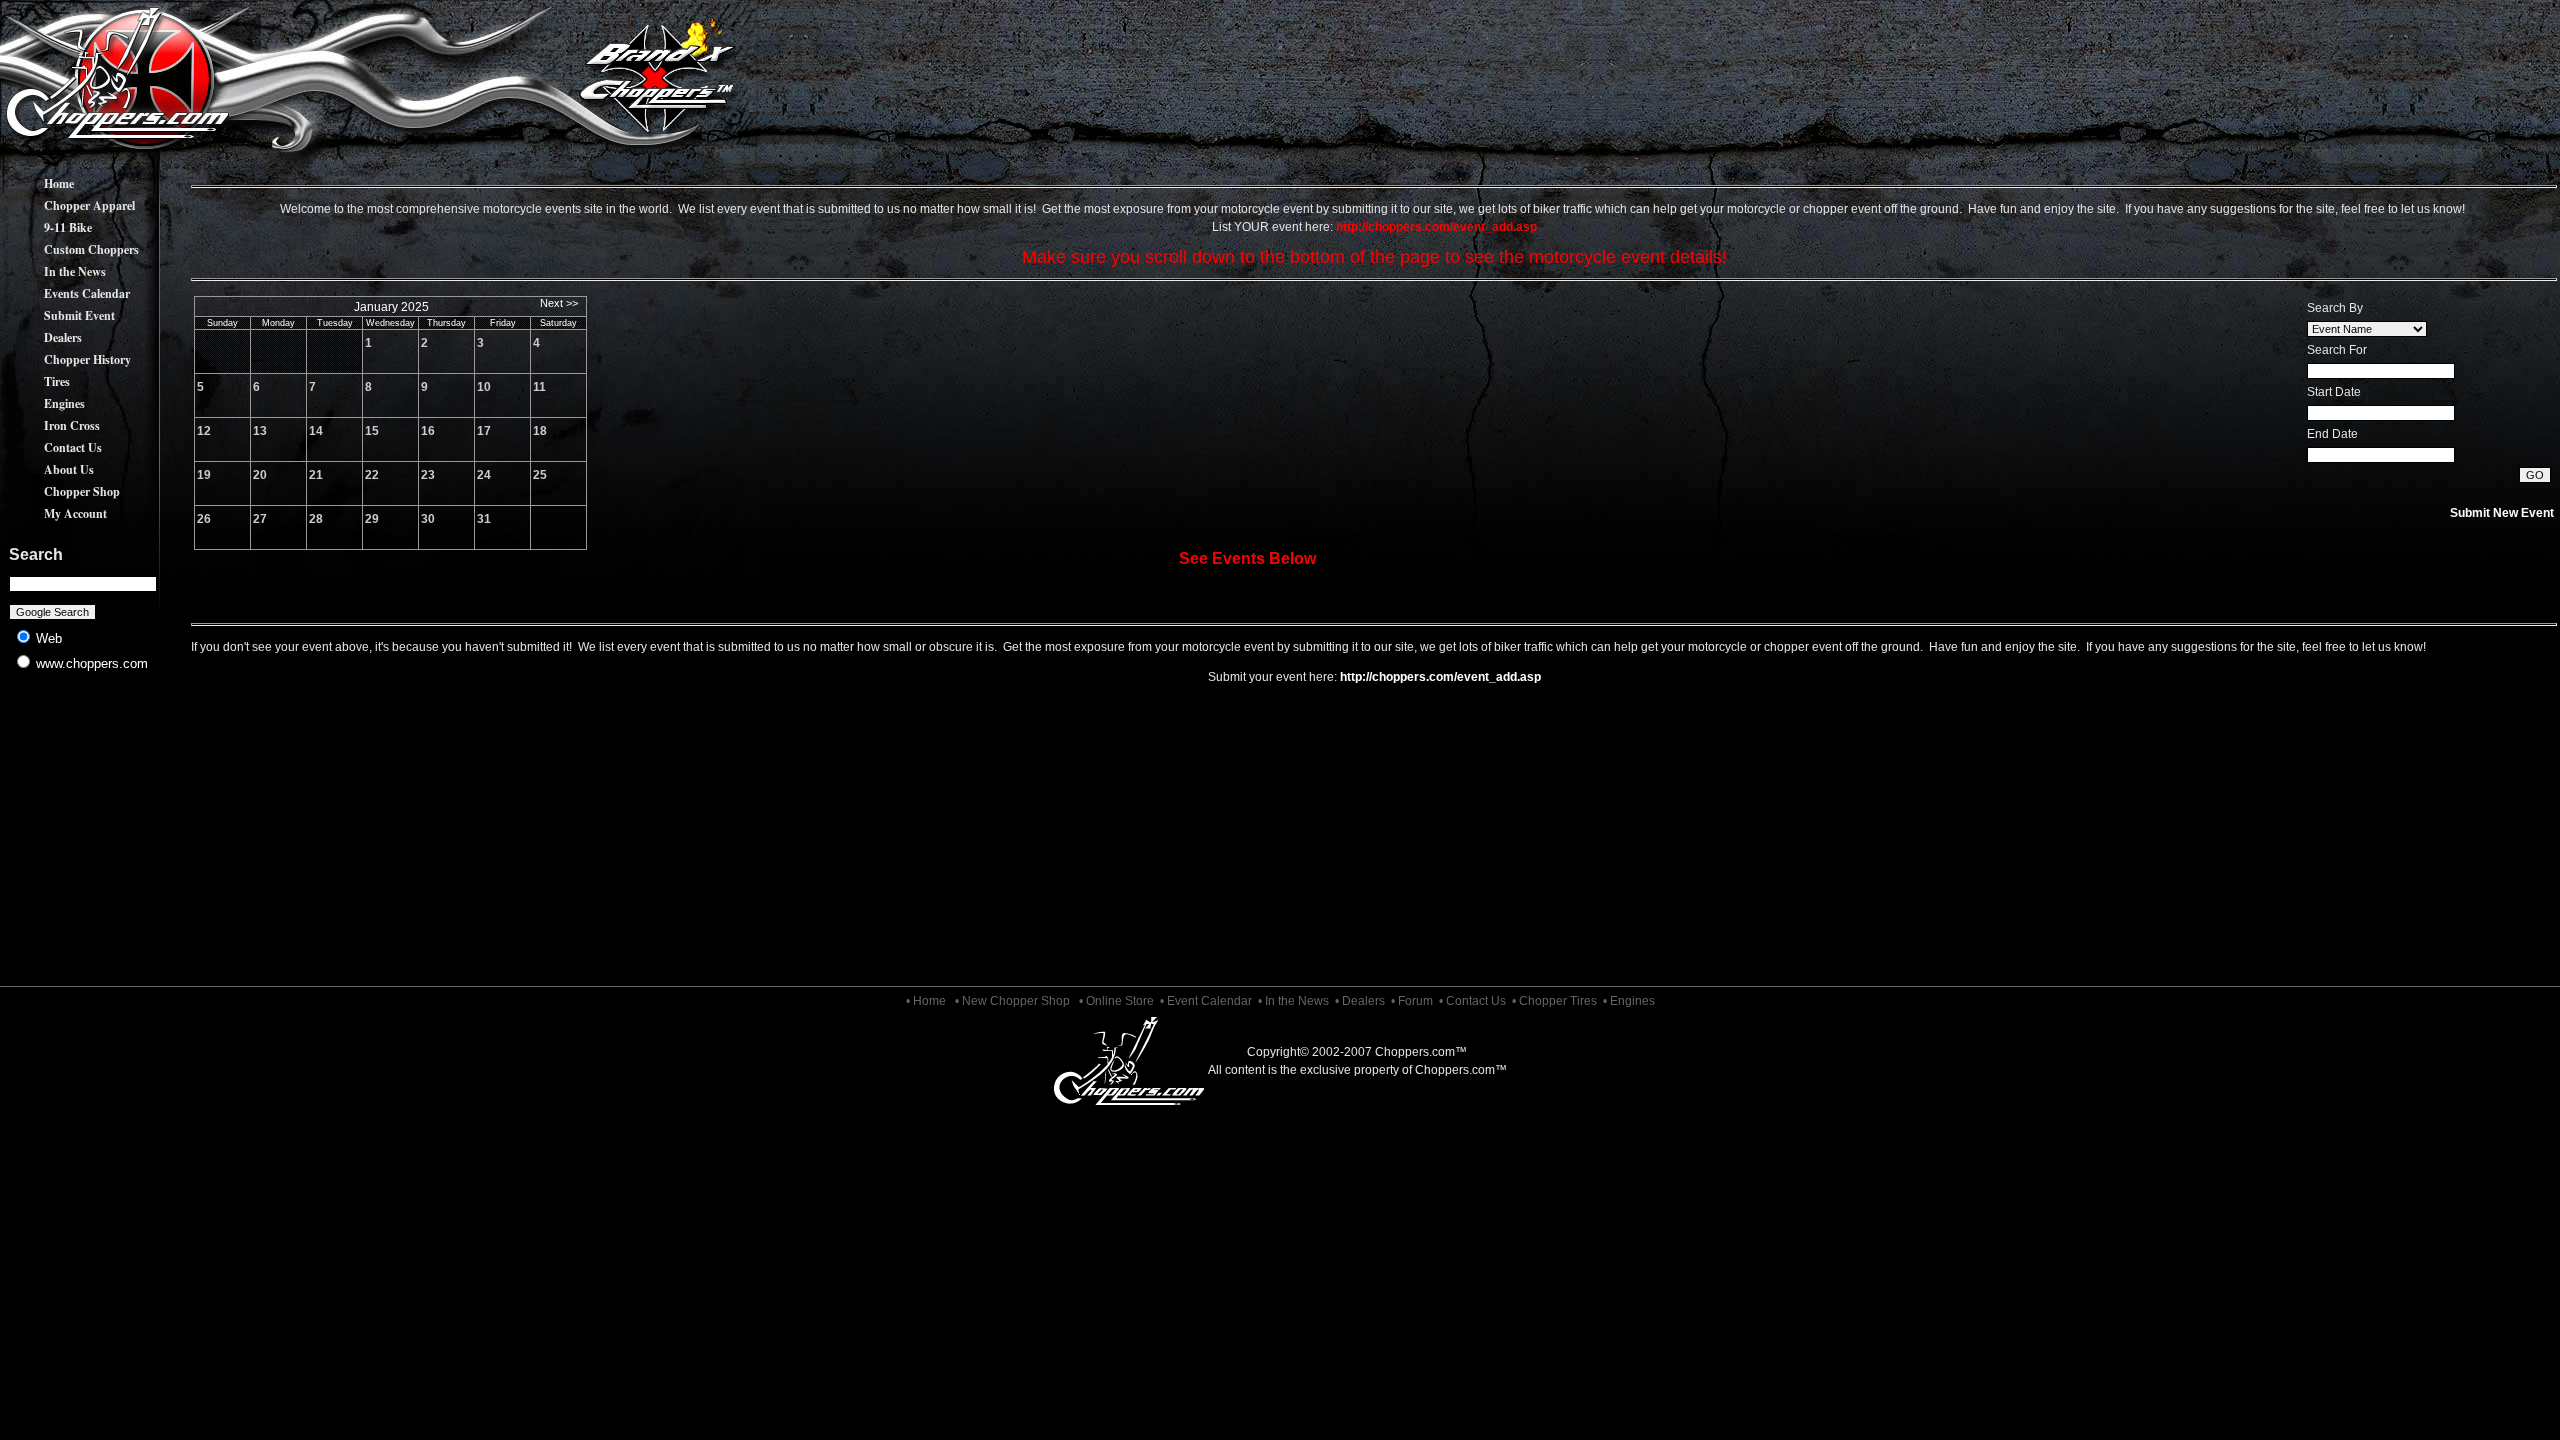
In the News (55, 271)
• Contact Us (1472, 1001)
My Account (55, 513)
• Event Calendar (1206, 1001)
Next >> (559, 303)
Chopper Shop (62, 491)
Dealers (43, 337)
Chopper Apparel (69, 205)
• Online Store (1116, 1001)
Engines (44, 403)
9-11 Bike (48, 227)
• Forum (1412, 1001)
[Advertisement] (83, 840)
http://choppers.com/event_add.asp (1440, 677)
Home (39, 183)
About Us (49, 469)
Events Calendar (67, 293)
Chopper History (67, 359)
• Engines (1629, 1001)
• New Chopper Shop (1012, 1001)
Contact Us (53, 447)
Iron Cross (52, 425)
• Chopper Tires (1554, 1001)
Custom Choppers (71, 249)
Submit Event (59, 315)
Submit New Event (2502, 513)
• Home (926, 1001)
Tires (37, 381)
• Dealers (1360, 1001)
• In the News (1293, 1001)
